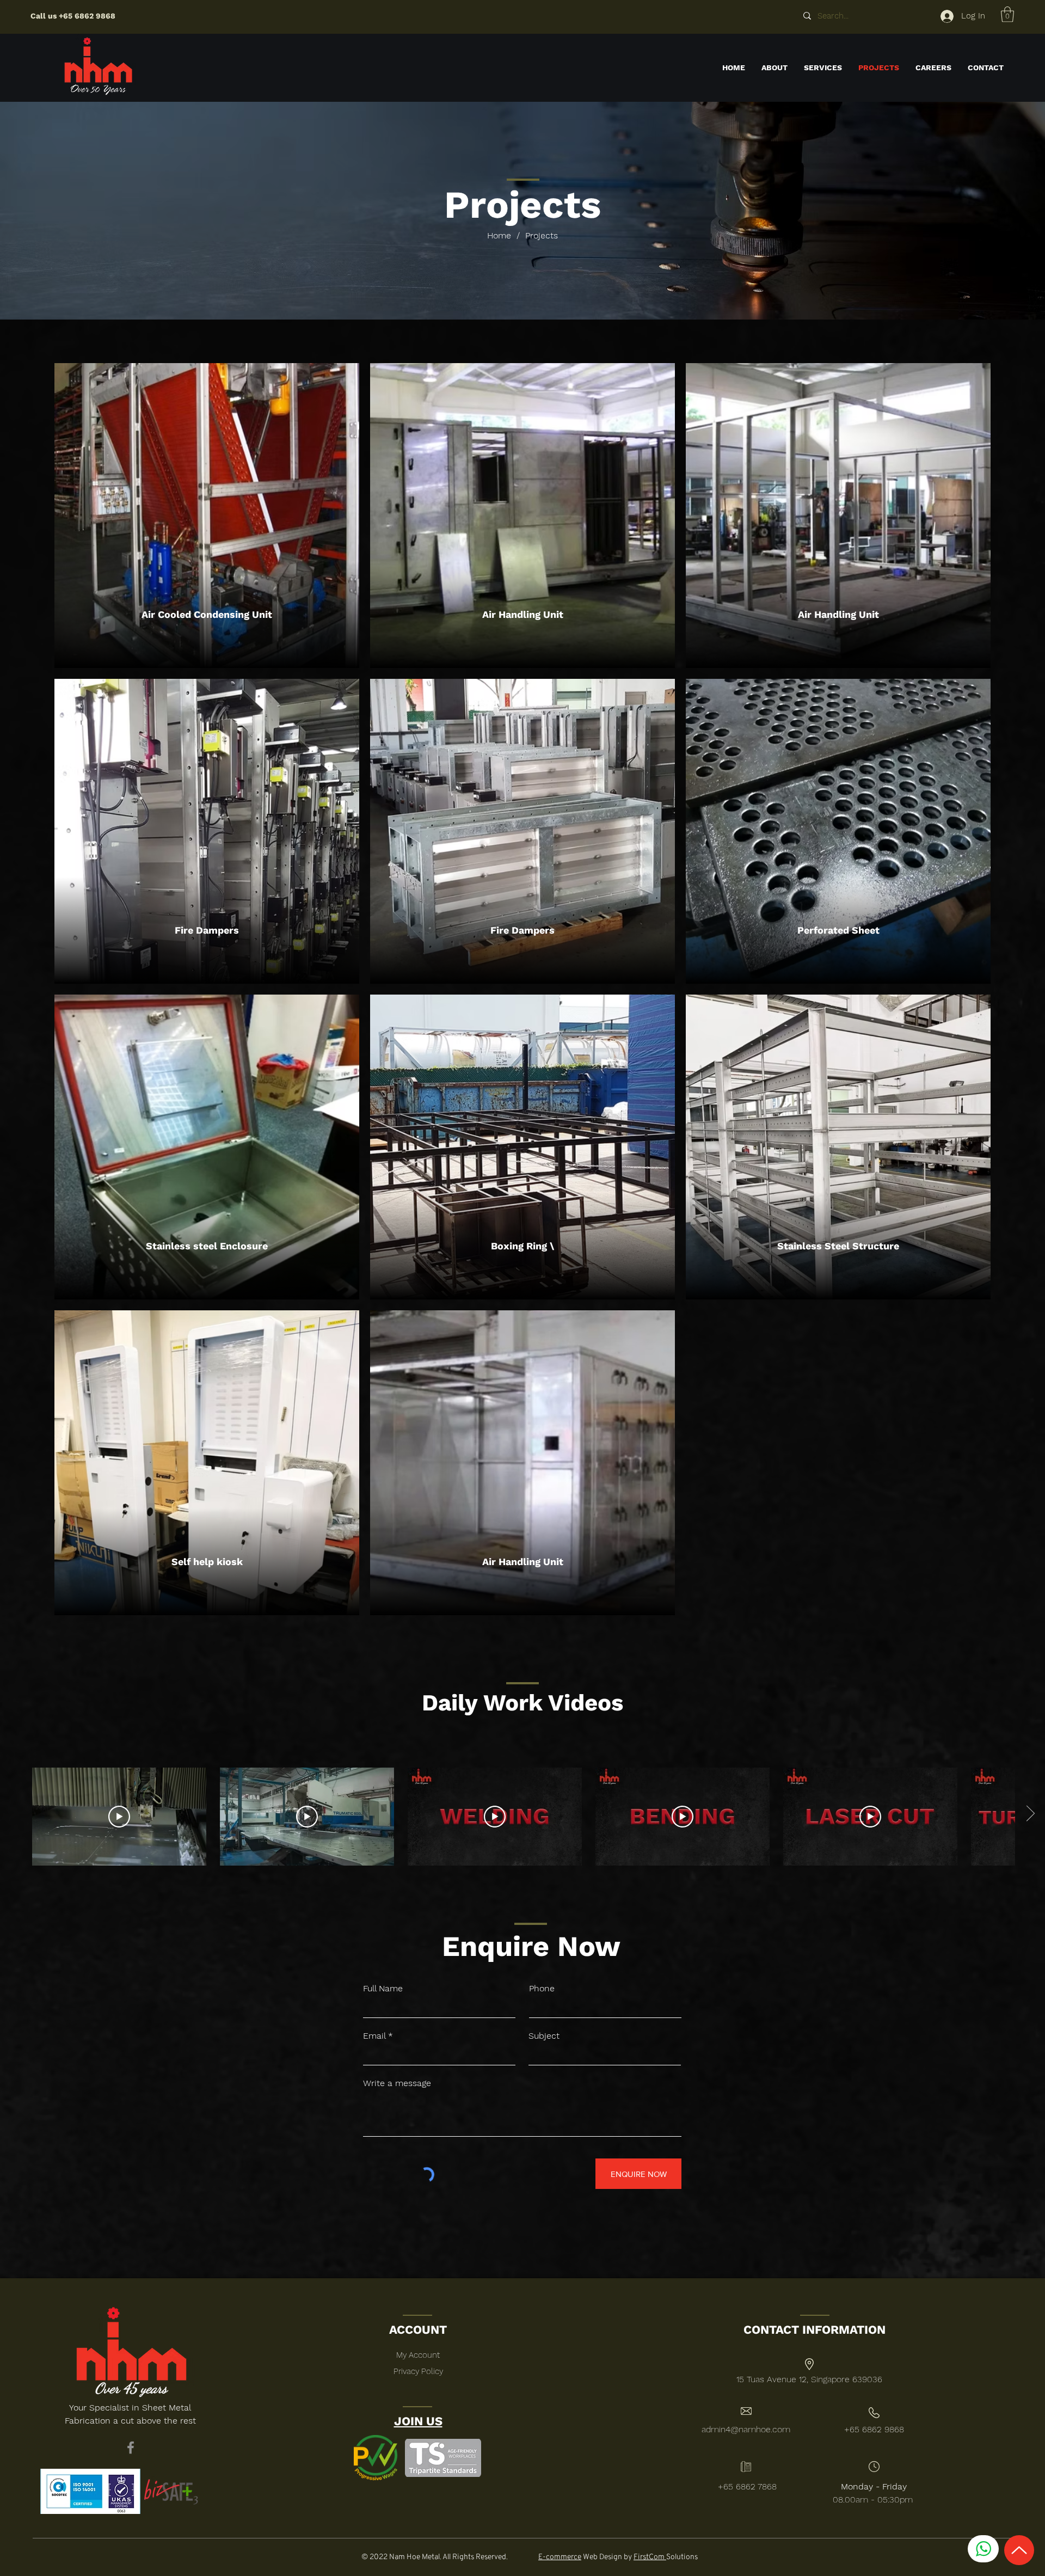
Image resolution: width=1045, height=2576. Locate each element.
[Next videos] (1030, 1814)
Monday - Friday (874, 2486)
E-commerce (560, 2557)
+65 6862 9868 (87, 16)
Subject (544, 2036)
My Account (418, 2355)
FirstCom (650, 2557)
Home (499, 235)
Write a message (397, 2083)
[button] (1007, 14)
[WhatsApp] (983, 2549)
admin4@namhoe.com (746, 2429)
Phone (542, 1989)
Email (374, 2036)
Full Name (383, 1989)
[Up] (1019, 2550)
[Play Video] (119, 1817)
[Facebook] (131, 2448)
